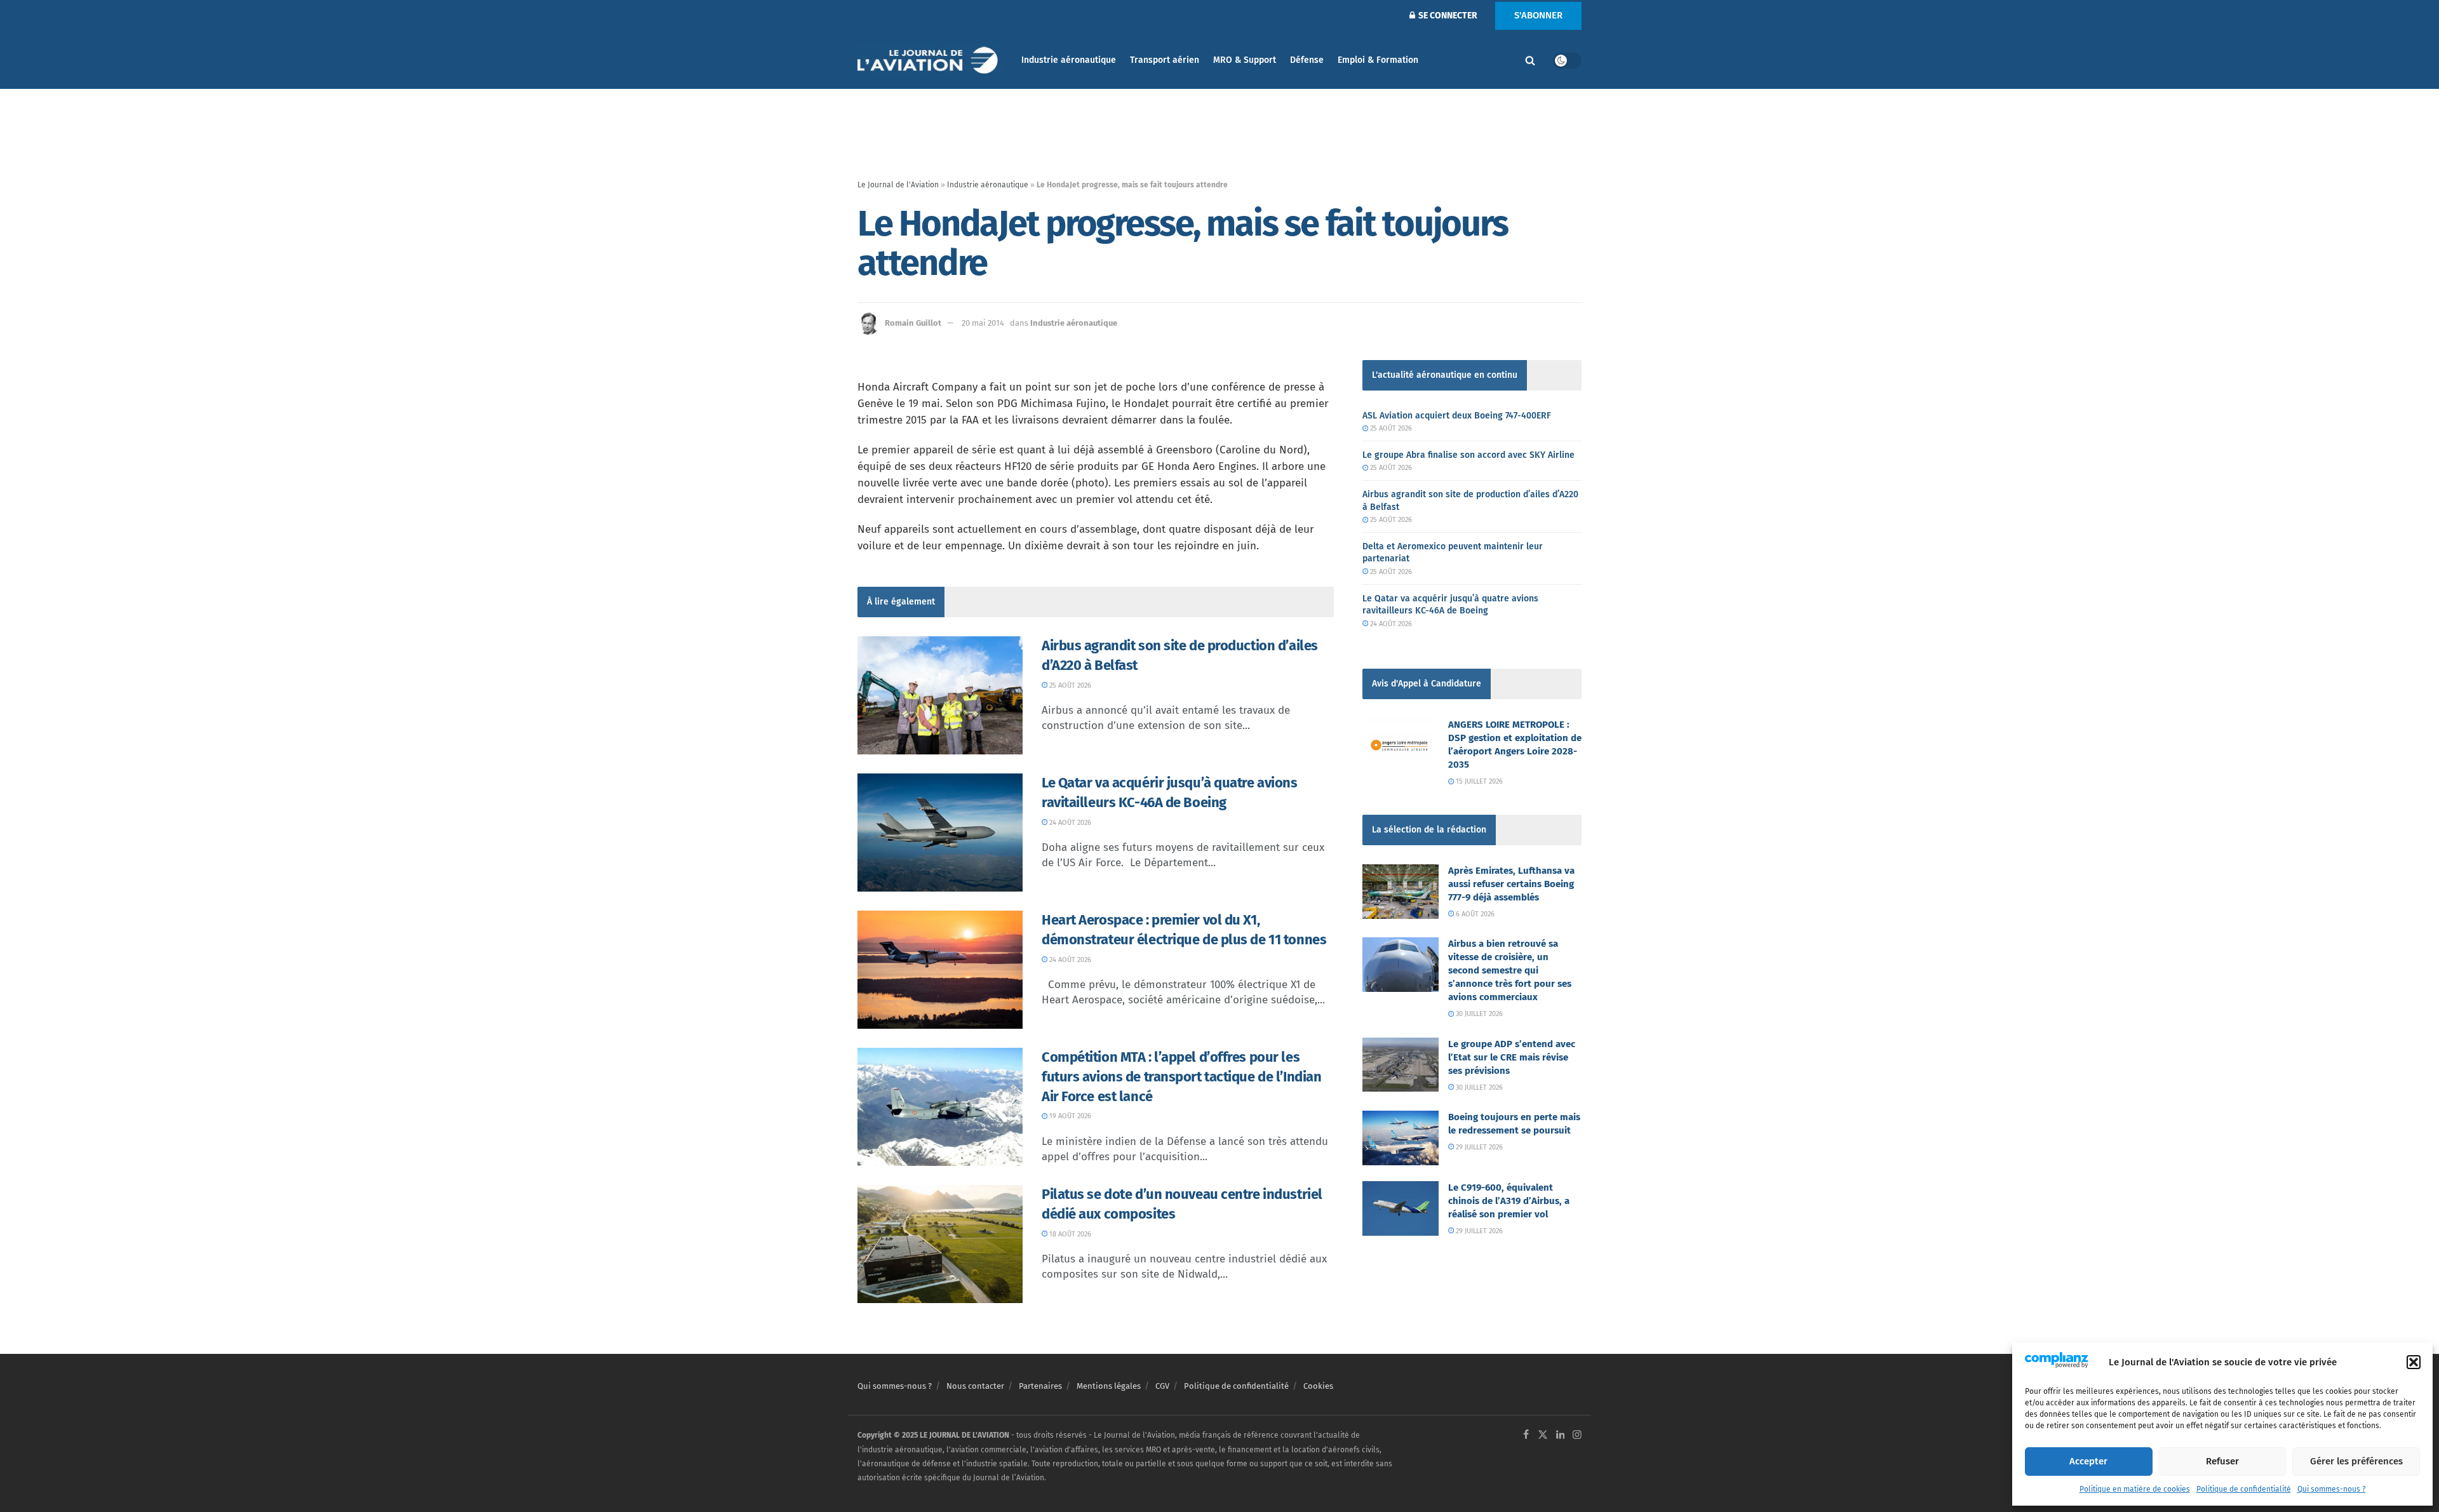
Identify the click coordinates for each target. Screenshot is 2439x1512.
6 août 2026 (1474, 914)
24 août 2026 (1069, 823)
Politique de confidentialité (2244, 1489)
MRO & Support (1245, 60)
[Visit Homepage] (931, 61)
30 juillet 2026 (1478, 1014)
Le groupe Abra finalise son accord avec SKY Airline (1468, 455)
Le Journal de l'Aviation (898, 185)
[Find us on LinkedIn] (1561, 1435)
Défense (1307, 60)
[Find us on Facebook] (1526, 1435)
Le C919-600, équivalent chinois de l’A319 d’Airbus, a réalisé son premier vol (1509, 1201)
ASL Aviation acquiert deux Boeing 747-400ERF (1457, 416)
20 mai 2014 (983, 323)
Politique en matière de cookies (2135, 1489)
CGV (1162, 1386)
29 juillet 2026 (1478, 1147)
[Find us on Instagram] (1577, 1435)
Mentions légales (1109, 1386)
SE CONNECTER (1447, 16)
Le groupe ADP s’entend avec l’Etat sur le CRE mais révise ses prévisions (1512, 1057)
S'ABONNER (1538, 15)
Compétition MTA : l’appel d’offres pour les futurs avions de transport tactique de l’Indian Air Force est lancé (1181, 1077)
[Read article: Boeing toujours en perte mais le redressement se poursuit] (1401, 1138)
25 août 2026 (1069, 686)
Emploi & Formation (1378, 60)
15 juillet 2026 (1478, 781)
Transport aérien (1165, 60)
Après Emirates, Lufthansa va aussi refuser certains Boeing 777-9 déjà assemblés (1511, 884)
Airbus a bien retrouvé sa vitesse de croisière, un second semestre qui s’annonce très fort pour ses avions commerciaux (1510, 970)
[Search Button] (1530, 60)
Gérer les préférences (2356, 1461)
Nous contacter (975, 1386)
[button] (2414, 1362)
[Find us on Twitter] (1543, 1435)
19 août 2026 (1069, 1116)
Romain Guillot (913, 323)
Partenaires (1040, 1386)
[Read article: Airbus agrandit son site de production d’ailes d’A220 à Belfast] (940, 695)
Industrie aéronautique (1069, 60)
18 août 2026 (1069, 1234)
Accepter (2088, 1461)
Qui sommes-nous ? (2332, 1489)
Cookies (1318, 1386)
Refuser (2222, 1461)
